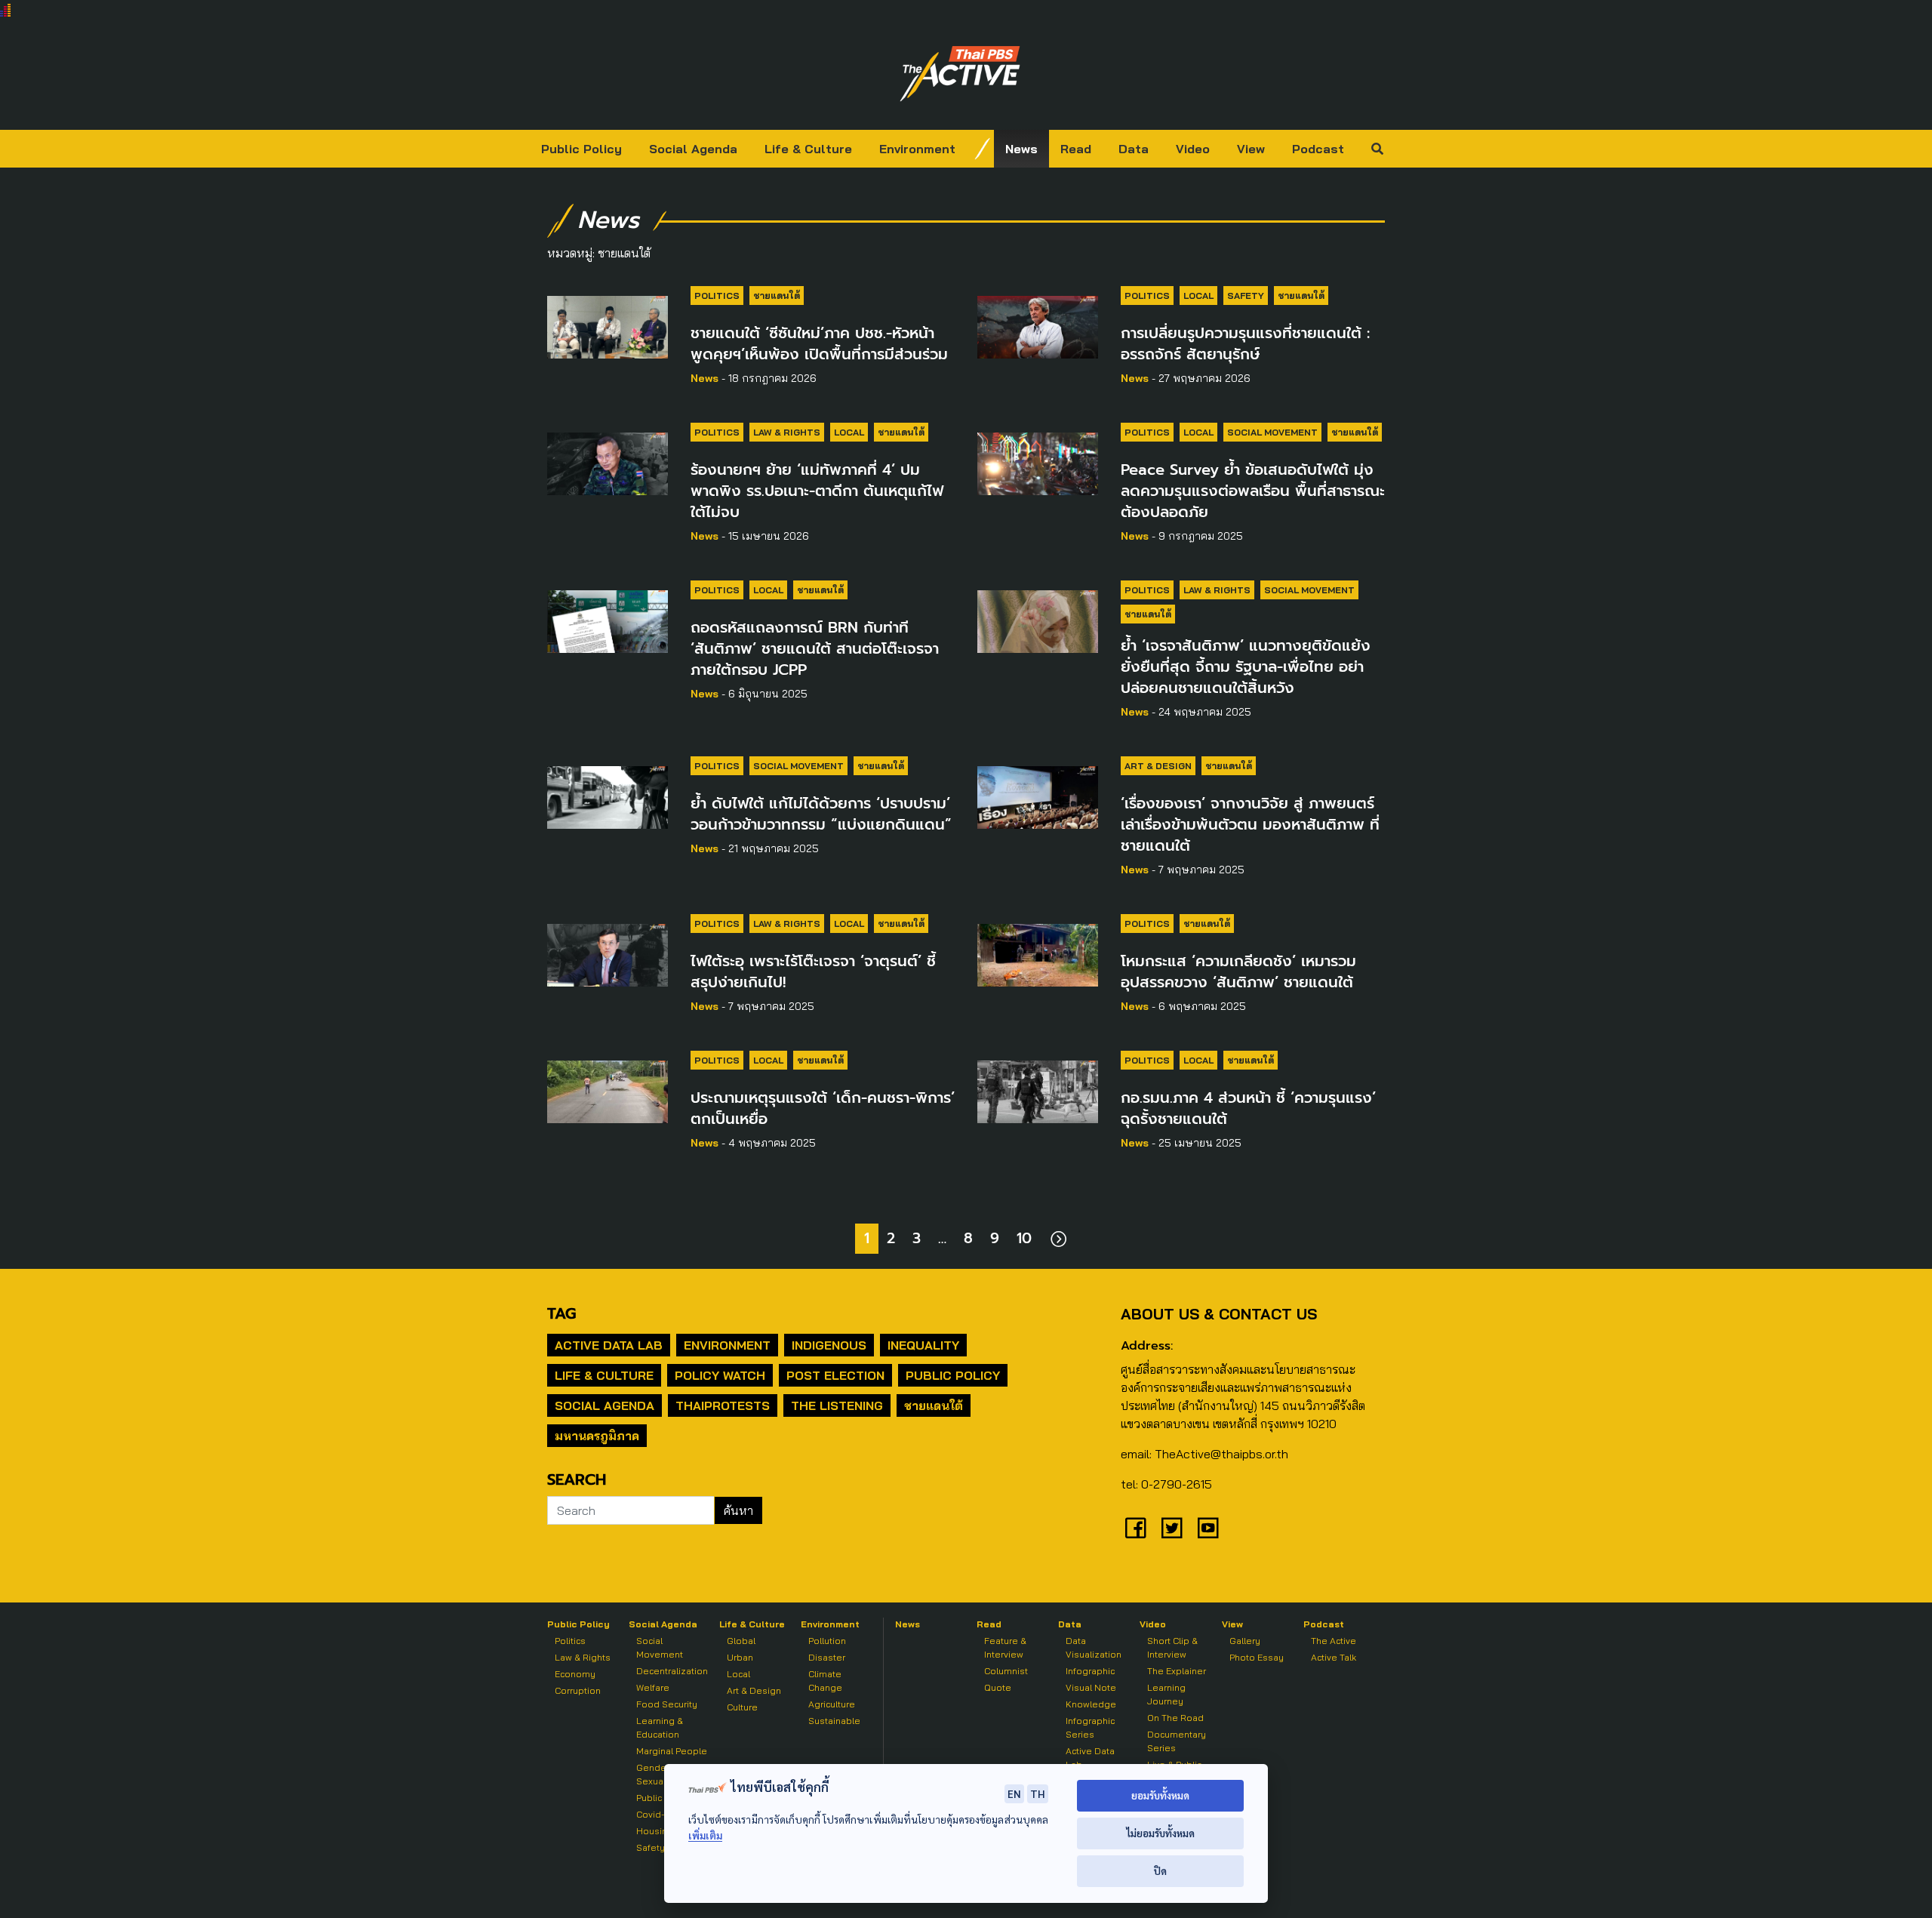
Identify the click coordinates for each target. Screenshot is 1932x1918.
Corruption (578, 1690)
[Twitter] (1172, 1528)
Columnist (1006, 1671)
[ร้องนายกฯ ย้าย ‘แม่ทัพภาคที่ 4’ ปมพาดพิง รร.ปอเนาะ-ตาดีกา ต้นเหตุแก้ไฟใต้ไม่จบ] (608, 461)
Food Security (667, 1704)
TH (1038, 1793)
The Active (1334, 1641)
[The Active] (960, 74)
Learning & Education (660, 1727)
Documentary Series (1177, 1741)
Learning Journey (1166, 1694)
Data (1134, 149)
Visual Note (1091, 1687)
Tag (561, 1313)
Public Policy (581, 149)
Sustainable (834, 1721)
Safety (1246, 296)
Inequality (923, 1345)
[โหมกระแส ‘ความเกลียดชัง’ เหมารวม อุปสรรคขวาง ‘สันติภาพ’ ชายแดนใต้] (1038, 953)
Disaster (827, 1657)
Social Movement (1272, 432)
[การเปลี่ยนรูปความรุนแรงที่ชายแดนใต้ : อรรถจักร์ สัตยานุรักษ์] (1038, 325)
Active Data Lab (609, 1345)
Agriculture (832, 1704)
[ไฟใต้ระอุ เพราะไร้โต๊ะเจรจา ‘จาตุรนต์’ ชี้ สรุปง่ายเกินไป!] (608, 953)
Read (1076, 149)
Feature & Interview (1005, 1647)
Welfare (653, 1687)
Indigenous (829, 1345)
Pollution (827, 1641)
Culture (742, 1707)
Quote (998, 1687)
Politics (717, 296)
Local (1198, 296)
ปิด (1160, 1871)
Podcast (1318, 149)
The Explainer (1177, 1671)
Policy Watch (720, 1375)
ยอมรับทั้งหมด (1160, 1795)
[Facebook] (1136, 1528)
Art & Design (1158, 766)
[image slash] (983, 149)
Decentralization (672, 1671)
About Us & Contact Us (1219, 1314)
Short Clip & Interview (1172, 1647)
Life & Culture (808, 149)
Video (1193, 149)
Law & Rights (787, 432)
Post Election (835, 1375)
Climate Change (825, 1681)
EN (1014, 1793)
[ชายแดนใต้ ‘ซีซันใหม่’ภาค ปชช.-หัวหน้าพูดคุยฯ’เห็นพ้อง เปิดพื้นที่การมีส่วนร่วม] (608, 325)
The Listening (837, 1405)
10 (1024, 1238)
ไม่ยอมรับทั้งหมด (1160, 1833)
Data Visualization (1094, 1647)
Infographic (1090, 1671)
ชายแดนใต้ (777, 296)
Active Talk (1334, 1657)
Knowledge (1091, 1704)
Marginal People (672, 1751)
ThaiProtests (723, 1405)
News (1021, 149)
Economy (575, 1674)
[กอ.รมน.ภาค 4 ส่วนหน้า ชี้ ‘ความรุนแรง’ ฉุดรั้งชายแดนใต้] (1038, 1089)
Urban (740, 1657)
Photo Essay (1257, 1657)
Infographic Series (1090, 1727)
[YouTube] (1208, 1528)
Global (741, 1641)
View (1251, 149)
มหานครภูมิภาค (597, 1436)
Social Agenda (693, 149)
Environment (917, 149)
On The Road (1175, 1718)
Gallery (1245, 1641)
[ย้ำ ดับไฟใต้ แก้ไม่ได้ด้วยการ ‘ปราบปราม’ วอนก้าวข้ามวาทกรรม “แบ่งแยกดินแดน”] (608, 795)
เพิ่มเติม (705, 1835)
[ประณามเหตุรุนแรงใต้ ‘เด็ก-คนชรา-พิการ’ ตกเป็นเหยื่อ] (608, 1089)
